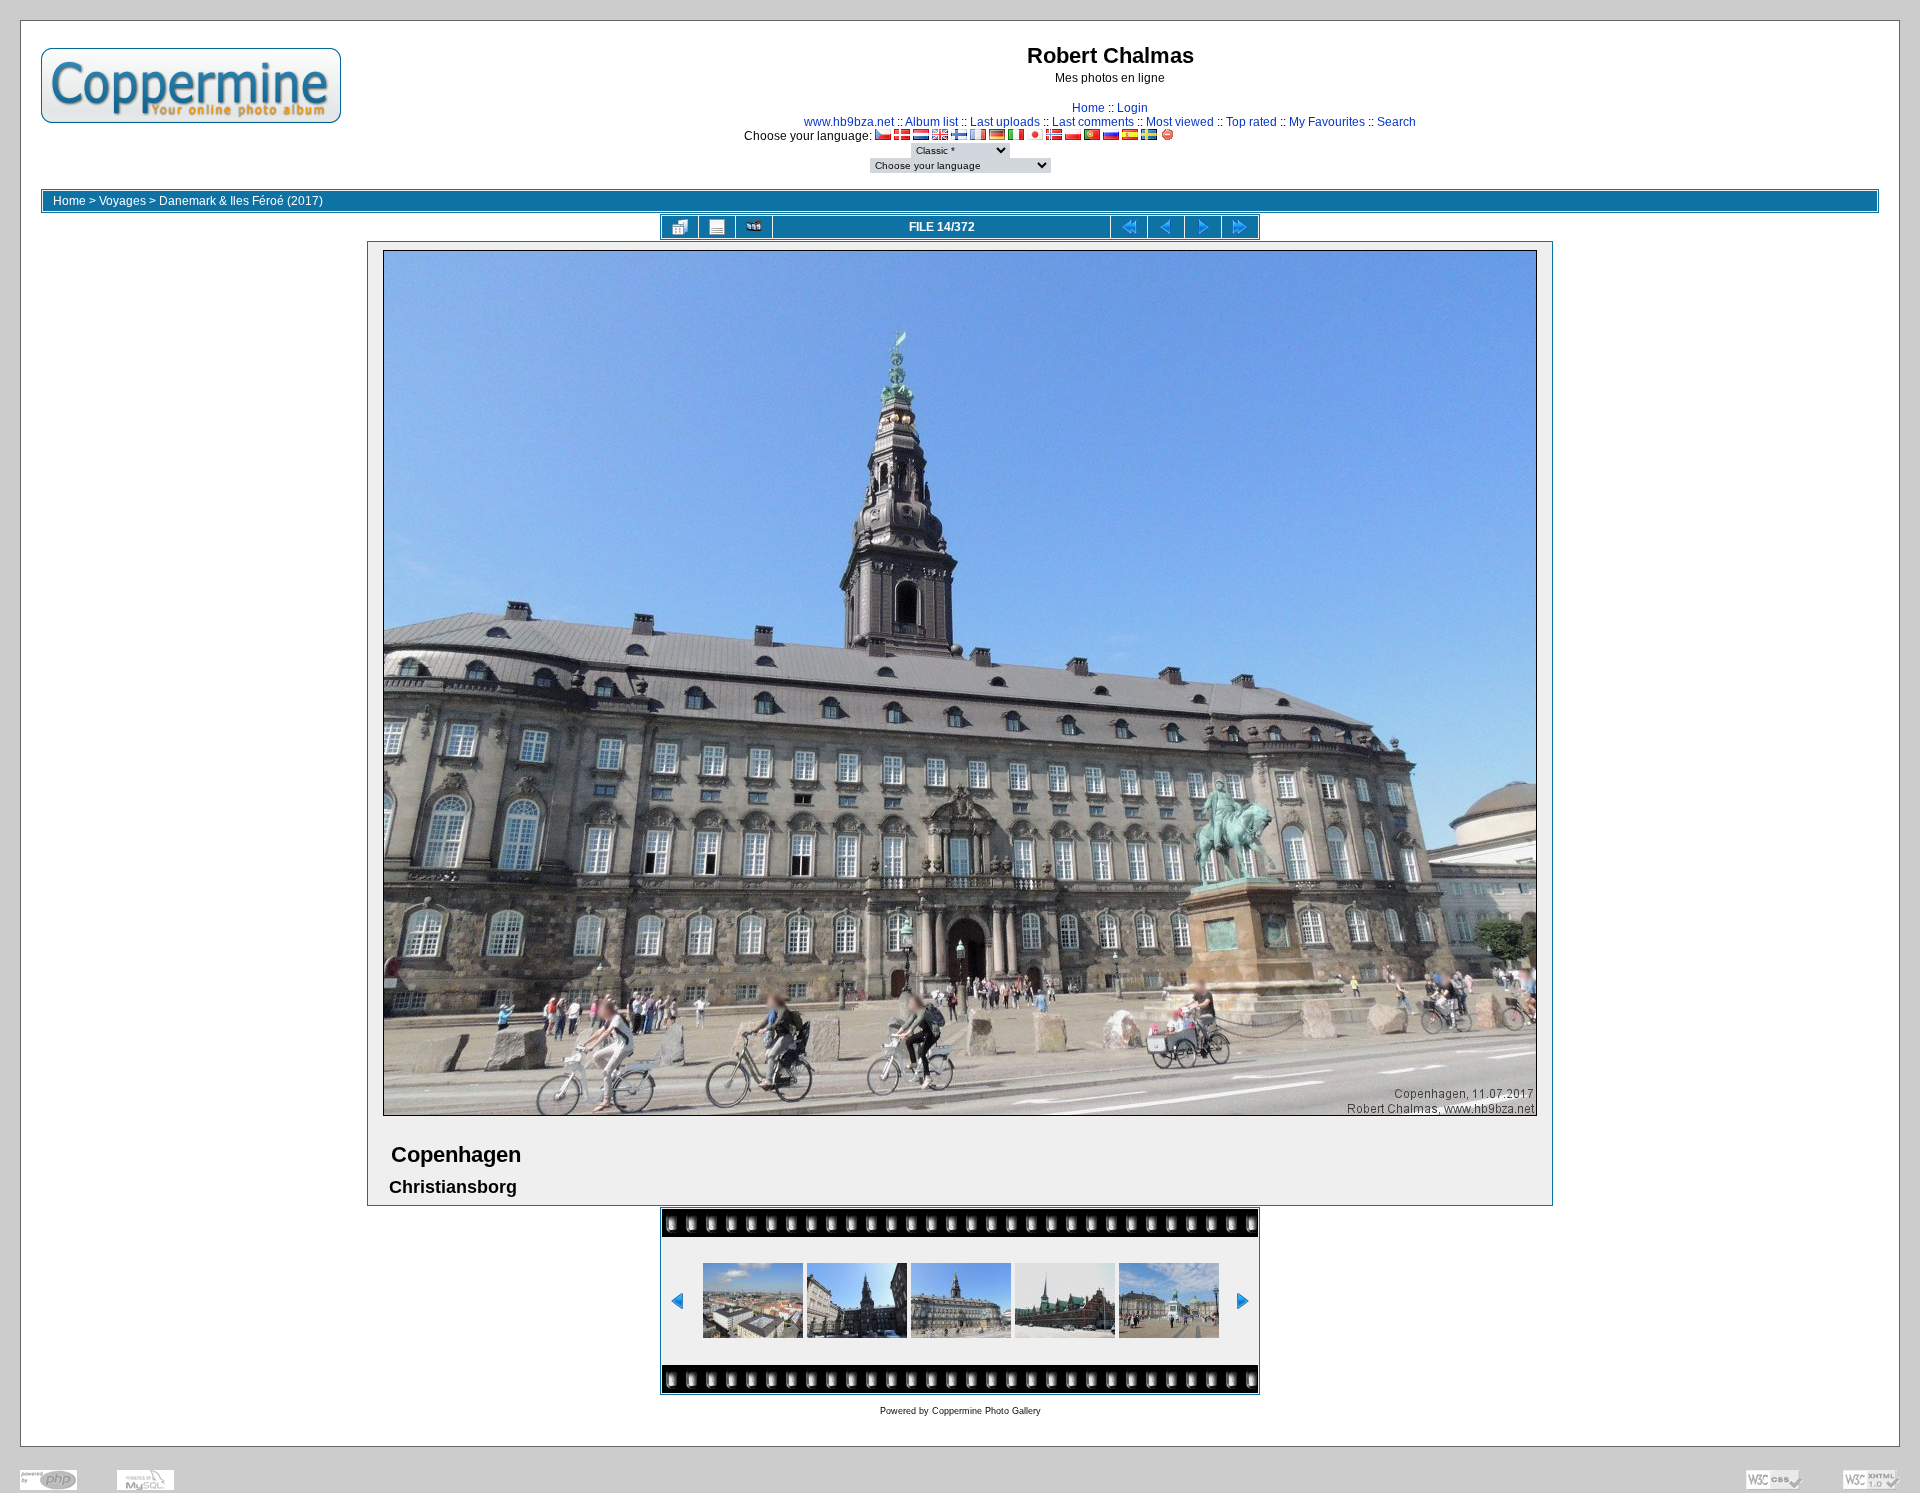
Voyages (122, 201)
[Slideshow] (754, 227)
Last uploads (1005, 122)
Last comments (1093, 122)
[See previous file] (1166, 227)
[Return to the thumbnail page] (680, 227)
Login (1132, 108)
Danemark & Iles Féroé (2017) (241, 201)
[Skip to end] (1240, 227)
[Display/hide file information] (717, 227)
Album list (931, 122)
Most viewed (1180, 122)
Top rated (1251, 122)
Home (1088, 108)
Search (1396, 122)
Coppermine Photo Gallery (986, 1411)
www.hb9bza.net (849, 122)
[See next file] (1203, 227)
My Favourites (1327, 122)
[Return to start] (1129, 227)
